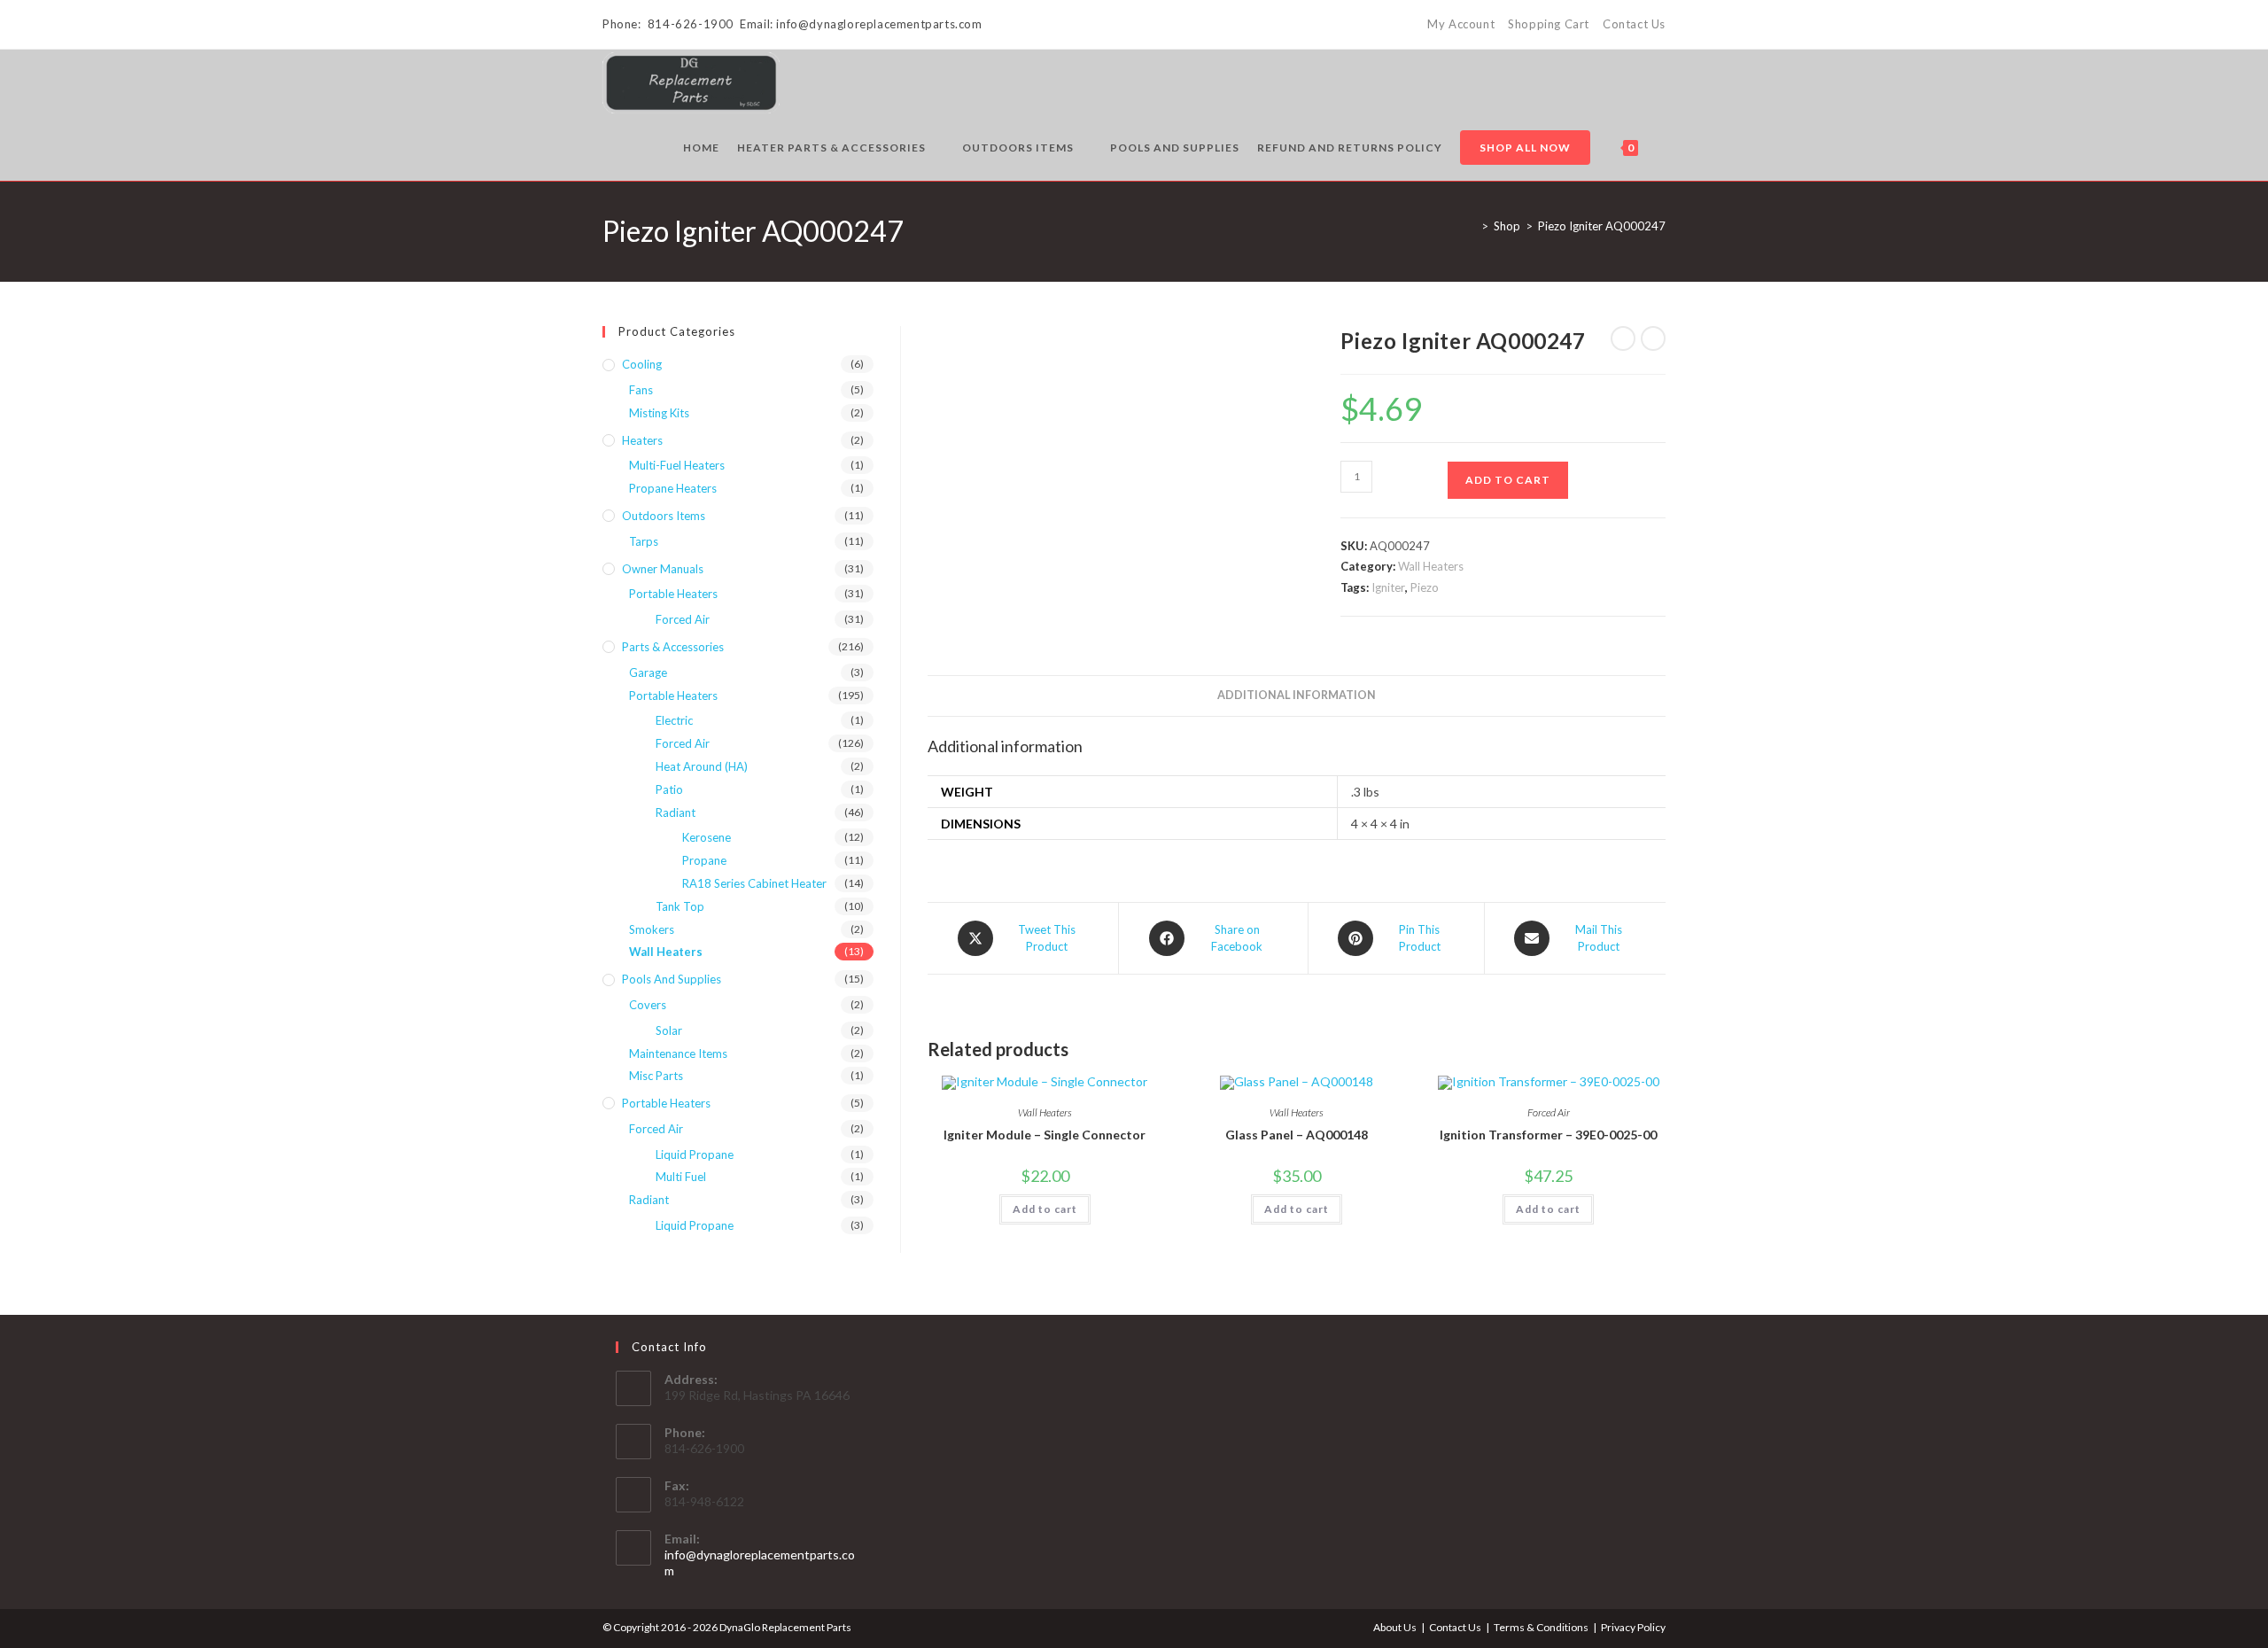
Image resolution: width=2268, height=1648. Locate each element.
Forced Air (1549, 1112)
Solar (669, 1030)
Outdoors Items (664, 516)
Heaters (642, 440)
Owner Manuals (663, 569)
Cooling (642, 364)
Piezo (1425, 587)
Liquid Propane (695, 1154)
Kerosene (707, 837)
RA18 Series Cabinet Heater (754, 883)
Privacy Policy (1633, 1627)
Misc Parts (656, 1076)
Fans (641, 390)
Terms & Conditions (1541, 1627)
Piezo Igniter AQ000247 (1602, 226)
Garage (648, 672)
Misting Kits (659, 413)
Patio (669, 789)
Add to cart (1508, 480)
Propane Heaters (673, 488)
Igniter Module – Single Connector (1045, 1135)
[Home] (1472, 226)
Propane (704, 860)
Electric (674, 720)
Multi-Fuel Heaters (677, 465)
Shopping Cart (1549, 24)
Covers (648, 1005)
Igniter (1388, 587)
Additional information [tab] (1297, 695)
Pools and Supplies (672, 979)
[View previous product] (1623, 338)
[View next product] (1653, 338)
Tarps (644, 541)
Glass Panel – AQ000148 (1297, 1135)
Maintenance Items (678, 1053)
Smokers (652, 929)
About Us (1395, 1627)
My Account (1461, 24)
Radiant (676, 812)
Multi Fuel (681, 1177)
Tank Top (680, 906)
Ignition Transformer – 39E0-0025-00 (1548, 1135)
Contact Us (1634, 24)
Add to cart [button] (1045, 1209)
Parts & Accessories (673, 647)
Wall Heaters (1431, 566)
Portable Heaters (673, 594)
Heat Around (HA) (702, 766)
